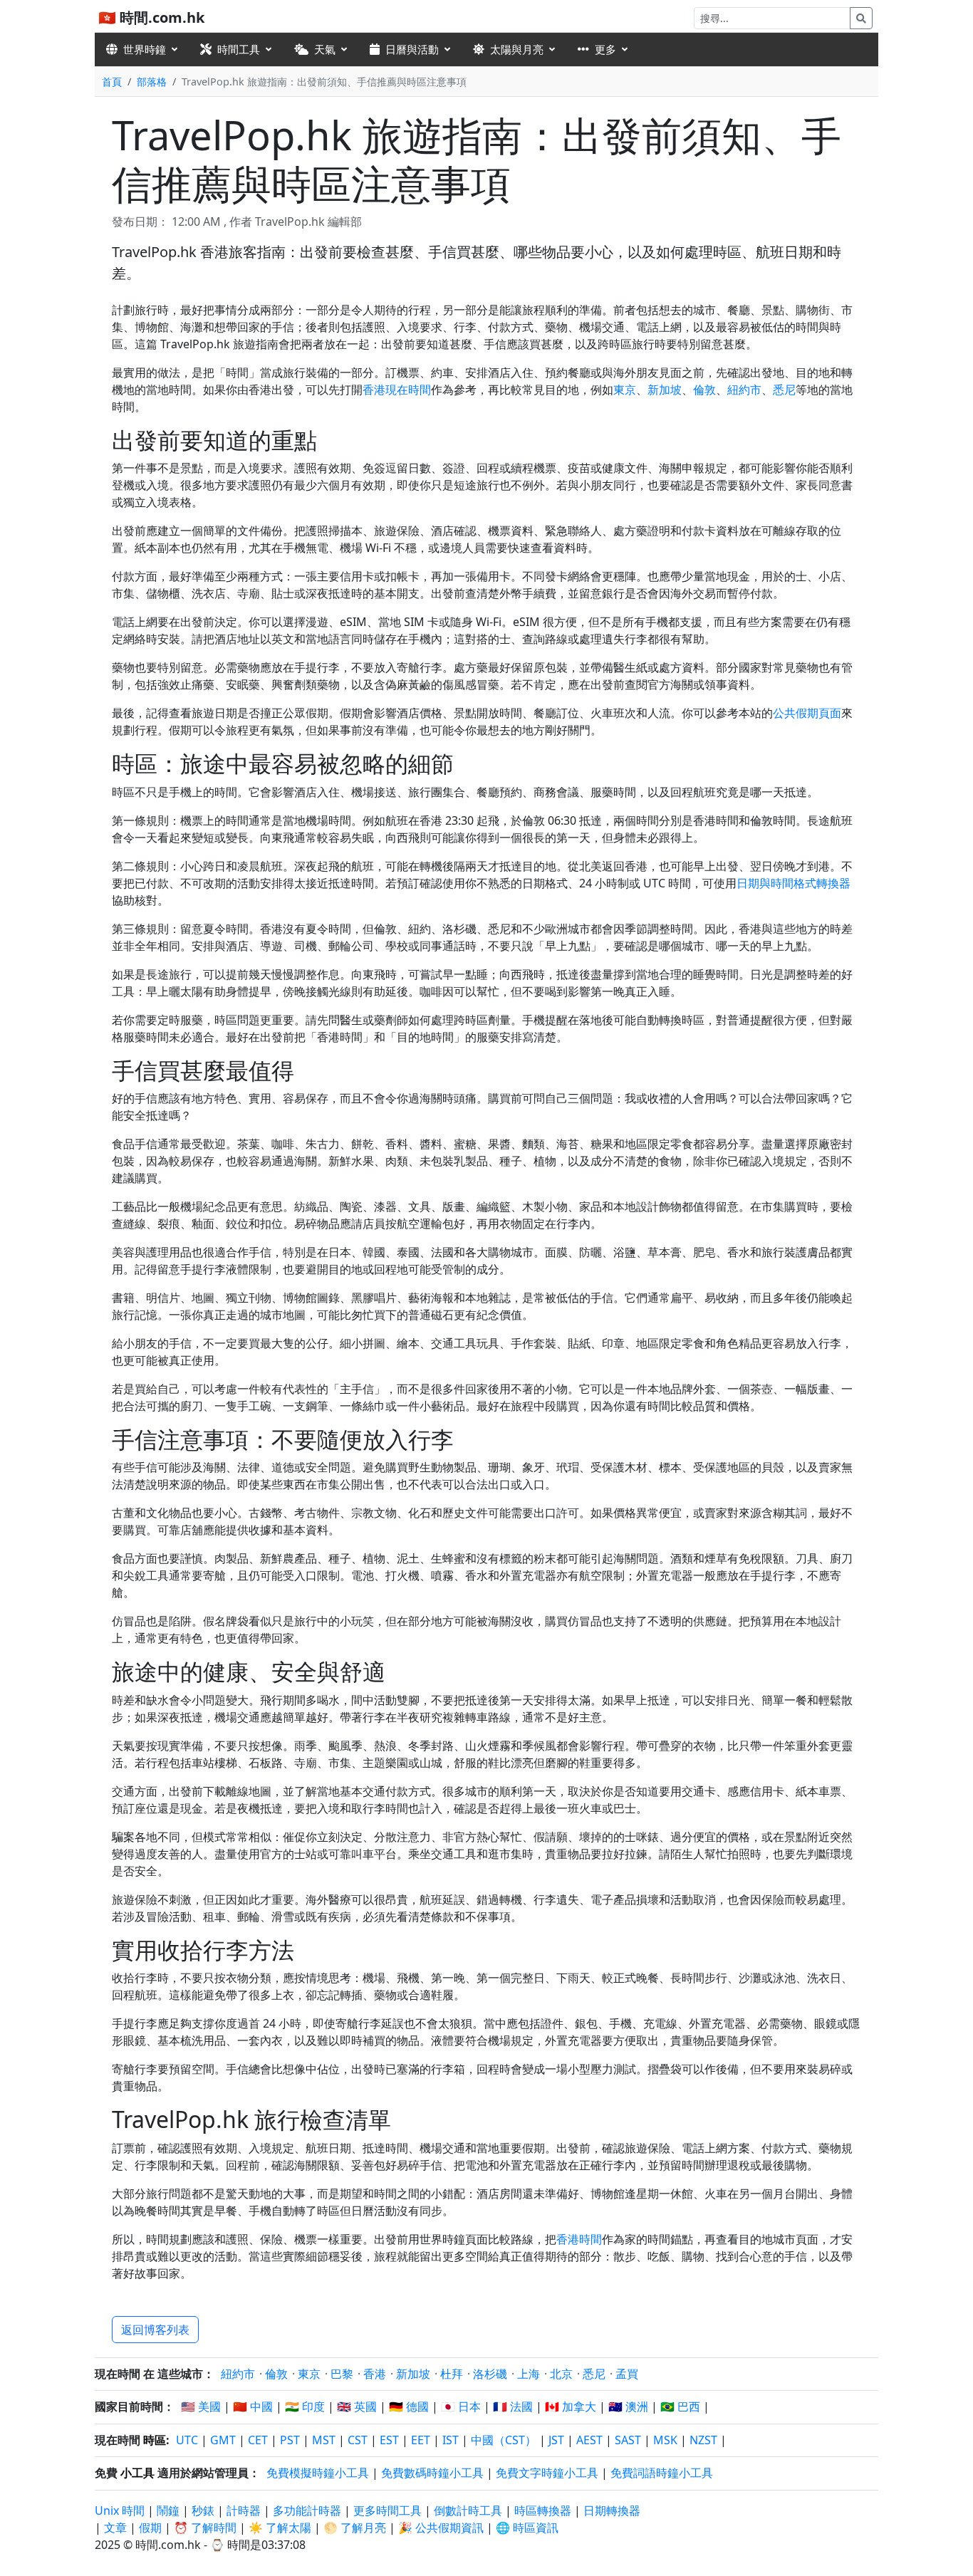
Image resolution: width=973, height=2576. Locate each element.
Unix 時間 (120, 2510)
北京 (561, 2374)
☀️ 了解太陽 (280, 2528)
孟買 (627, 2374)
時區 (155, 2440)
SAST (628, 2440)
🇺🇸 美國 (201, 2406)
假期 (150, 2528)
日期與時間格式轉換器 (794, 883)
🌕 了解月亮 (355, 2528)
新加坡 (665, 390)
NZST (703, 2440)
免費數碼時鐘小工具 (432, 2473)
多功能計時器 (307, 2510)
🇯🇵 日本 (461, 2406)
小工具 (137, 2473)
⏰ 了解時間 (205, 2528)
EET (421, 2440)
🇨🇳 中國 (253, 2406)
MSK (665, 2440)
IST (451, 2440)
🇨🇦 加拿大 (571, 2406)
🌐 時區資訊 (527, 2528)
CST (358, 2440)
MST (324, 2440)
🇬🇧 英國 (357, 2406)
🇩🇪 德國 (409, 2406)
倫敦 (704, 390)
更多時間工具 (389, 2510)
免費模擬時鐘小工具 (318, 2473)
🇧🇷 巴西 (680, 2406)
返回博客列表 (155, 2330)
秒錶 (203, 2510)
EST (389, 2440)
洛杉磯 (490, 2374)
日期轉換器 (612, 2510)
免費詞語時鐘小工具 (662, 2473)
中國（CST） (504, 2440)
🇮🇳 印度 (305, 2406)
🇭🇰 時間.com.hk (151, 17)
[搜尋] (861, 18)
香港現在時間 (397, 390)
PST (290, 2440)
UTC (187, 2440)
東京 (625, 390)
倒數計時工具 (469, 2510)
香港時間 (579, 2239)
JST (556, 2440)
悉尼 (784, 390)
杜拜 (452, 2374)
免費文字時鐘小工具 (547, 2473)
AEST (589, 2440)
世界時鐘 (145, 49)
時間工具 (239, 49)
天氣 (325, 49)
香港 (375, 2374)
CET (258, 2440)
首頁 (112, 82)
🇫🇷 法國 (513, 2406)
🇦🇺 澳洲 (628, 2406)
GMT (223, 2440)
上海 (529, 2374)
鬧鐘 (168, 2510)
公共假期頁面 (807, 713)
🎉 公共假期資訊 (441, 2528)
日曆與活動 (412, 49)
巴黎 (342, 2374)
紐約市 (744, 390)
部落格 (152, 82)
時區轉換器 (544, 2510)
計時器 (244, 2510)
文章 (115, 2528)
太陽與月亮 (517, 49)
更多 (605, 49)
